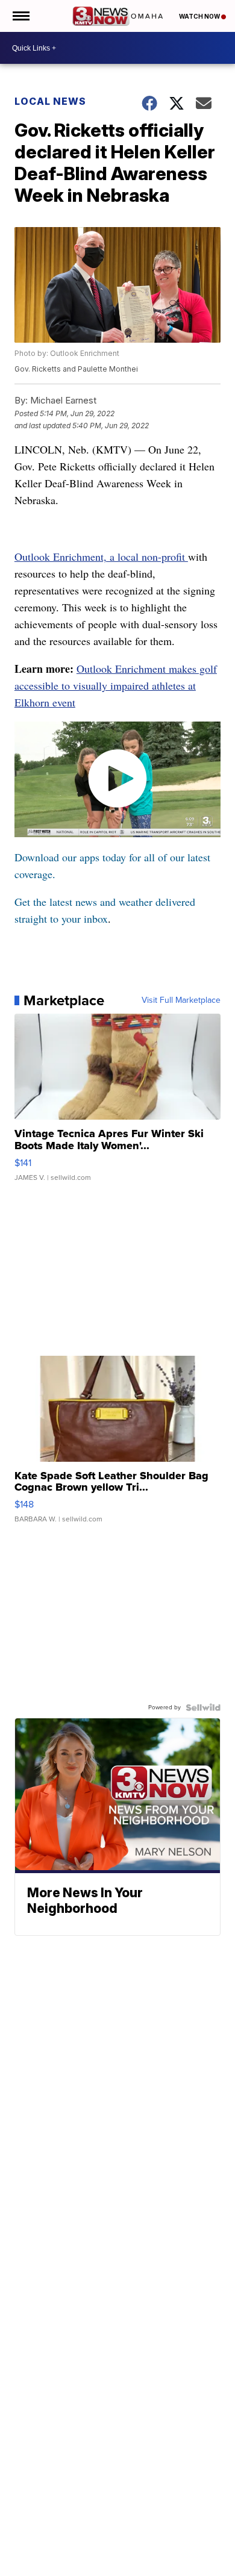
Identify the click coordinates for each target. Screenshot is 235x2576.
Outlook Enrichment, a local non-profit (101, 557)
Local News (50, 101)
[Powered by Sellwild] (203, 1707)
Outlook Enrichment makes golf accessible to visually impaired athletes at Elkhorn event (116, 685)
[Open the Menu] (20, 16)
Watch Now (200, 16)
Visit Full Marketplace (181, 1000)
